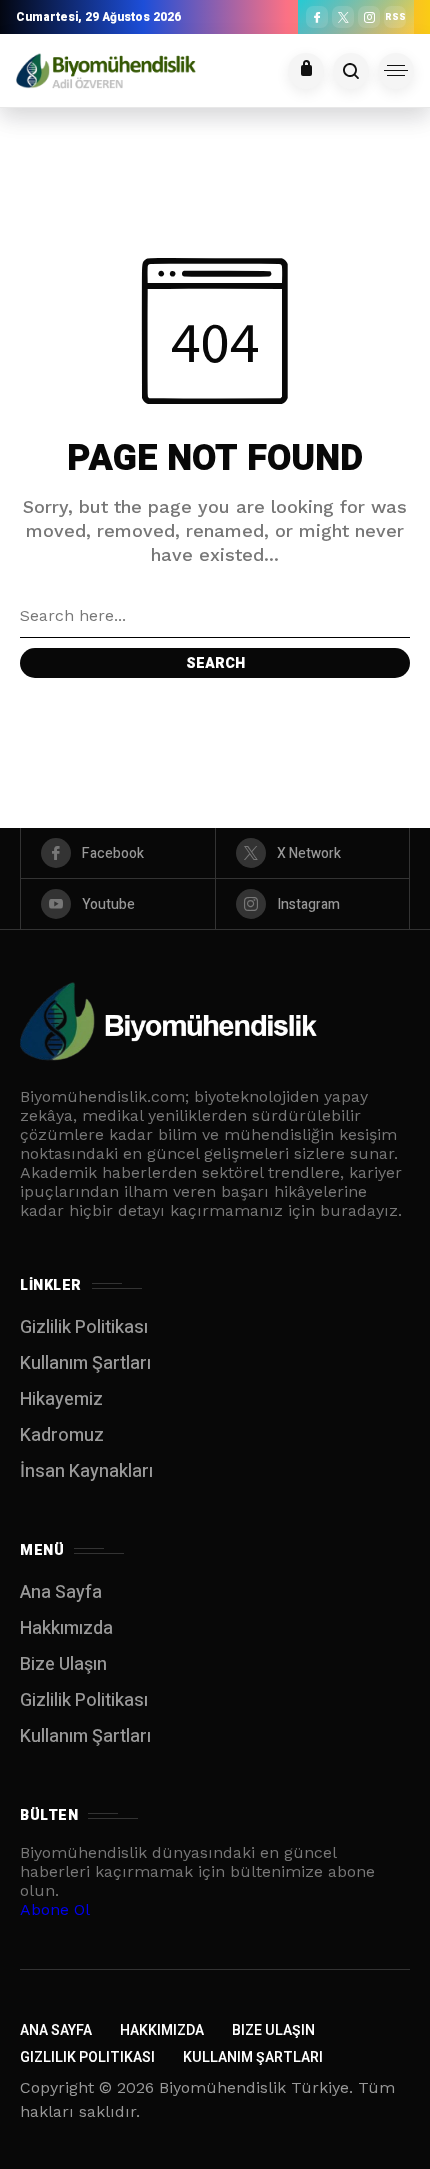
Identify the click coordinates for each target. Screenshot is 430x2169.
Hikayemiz (61, 1399)
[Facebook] (317, 17)
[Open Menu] (396, 71)
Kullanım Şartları (85, 1363)
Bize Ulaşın (63, 1664)
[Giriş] (306, 71)
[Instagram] (369, 17)
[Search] (351, 71)
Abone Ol (55, 1909)
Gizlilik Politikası (84, 1327)
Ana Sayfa (61, 1592)
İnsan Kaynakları (86, 1471)
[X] (343, 17)
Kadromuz (62, 1435)
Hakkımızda (66, 1628)
